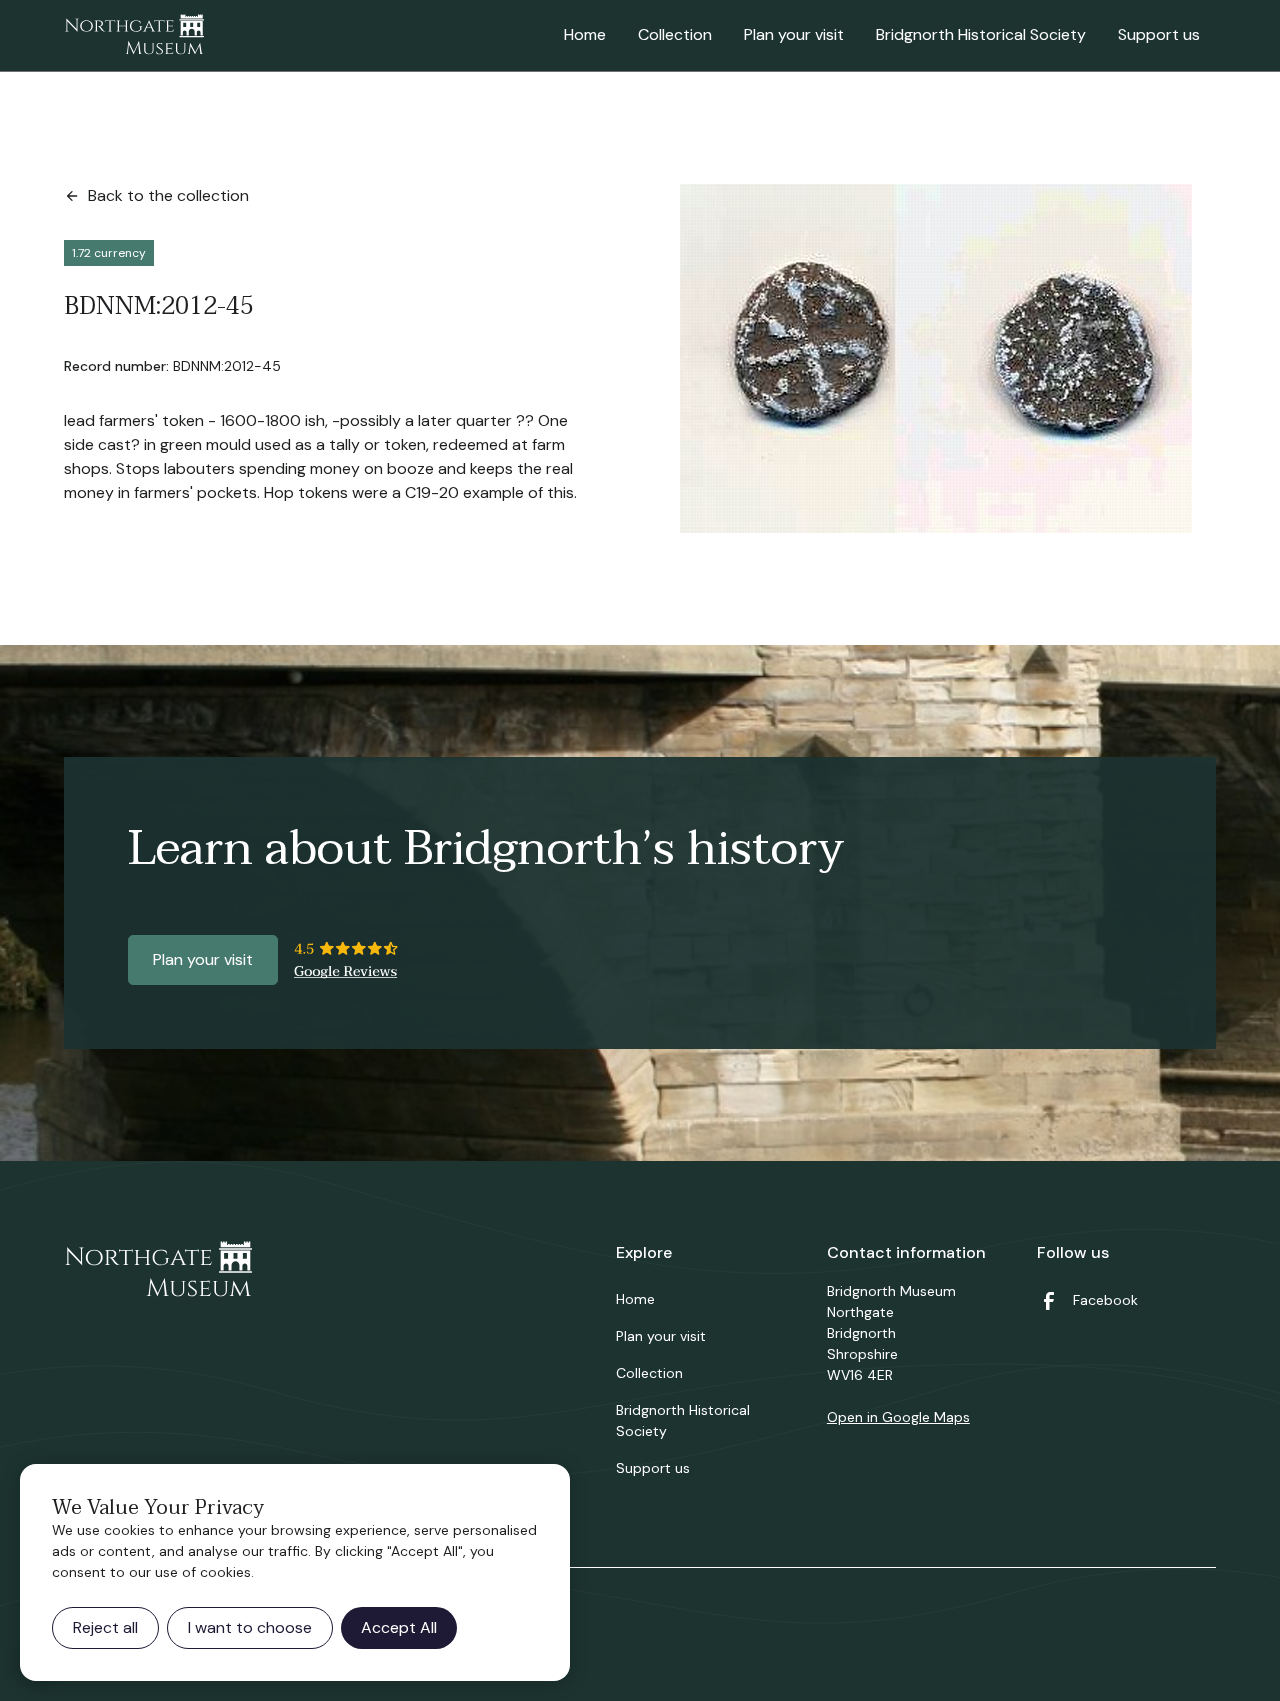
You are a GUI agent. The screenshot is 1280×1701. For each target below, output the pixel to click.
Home (585, 34)
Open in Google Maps (898, 1417)
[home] (134, 36)
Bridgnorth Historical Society (981, 34)
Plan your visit (794, 34)
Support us (1159, 34)
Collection (675, 34)
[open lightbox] (936, 358)
